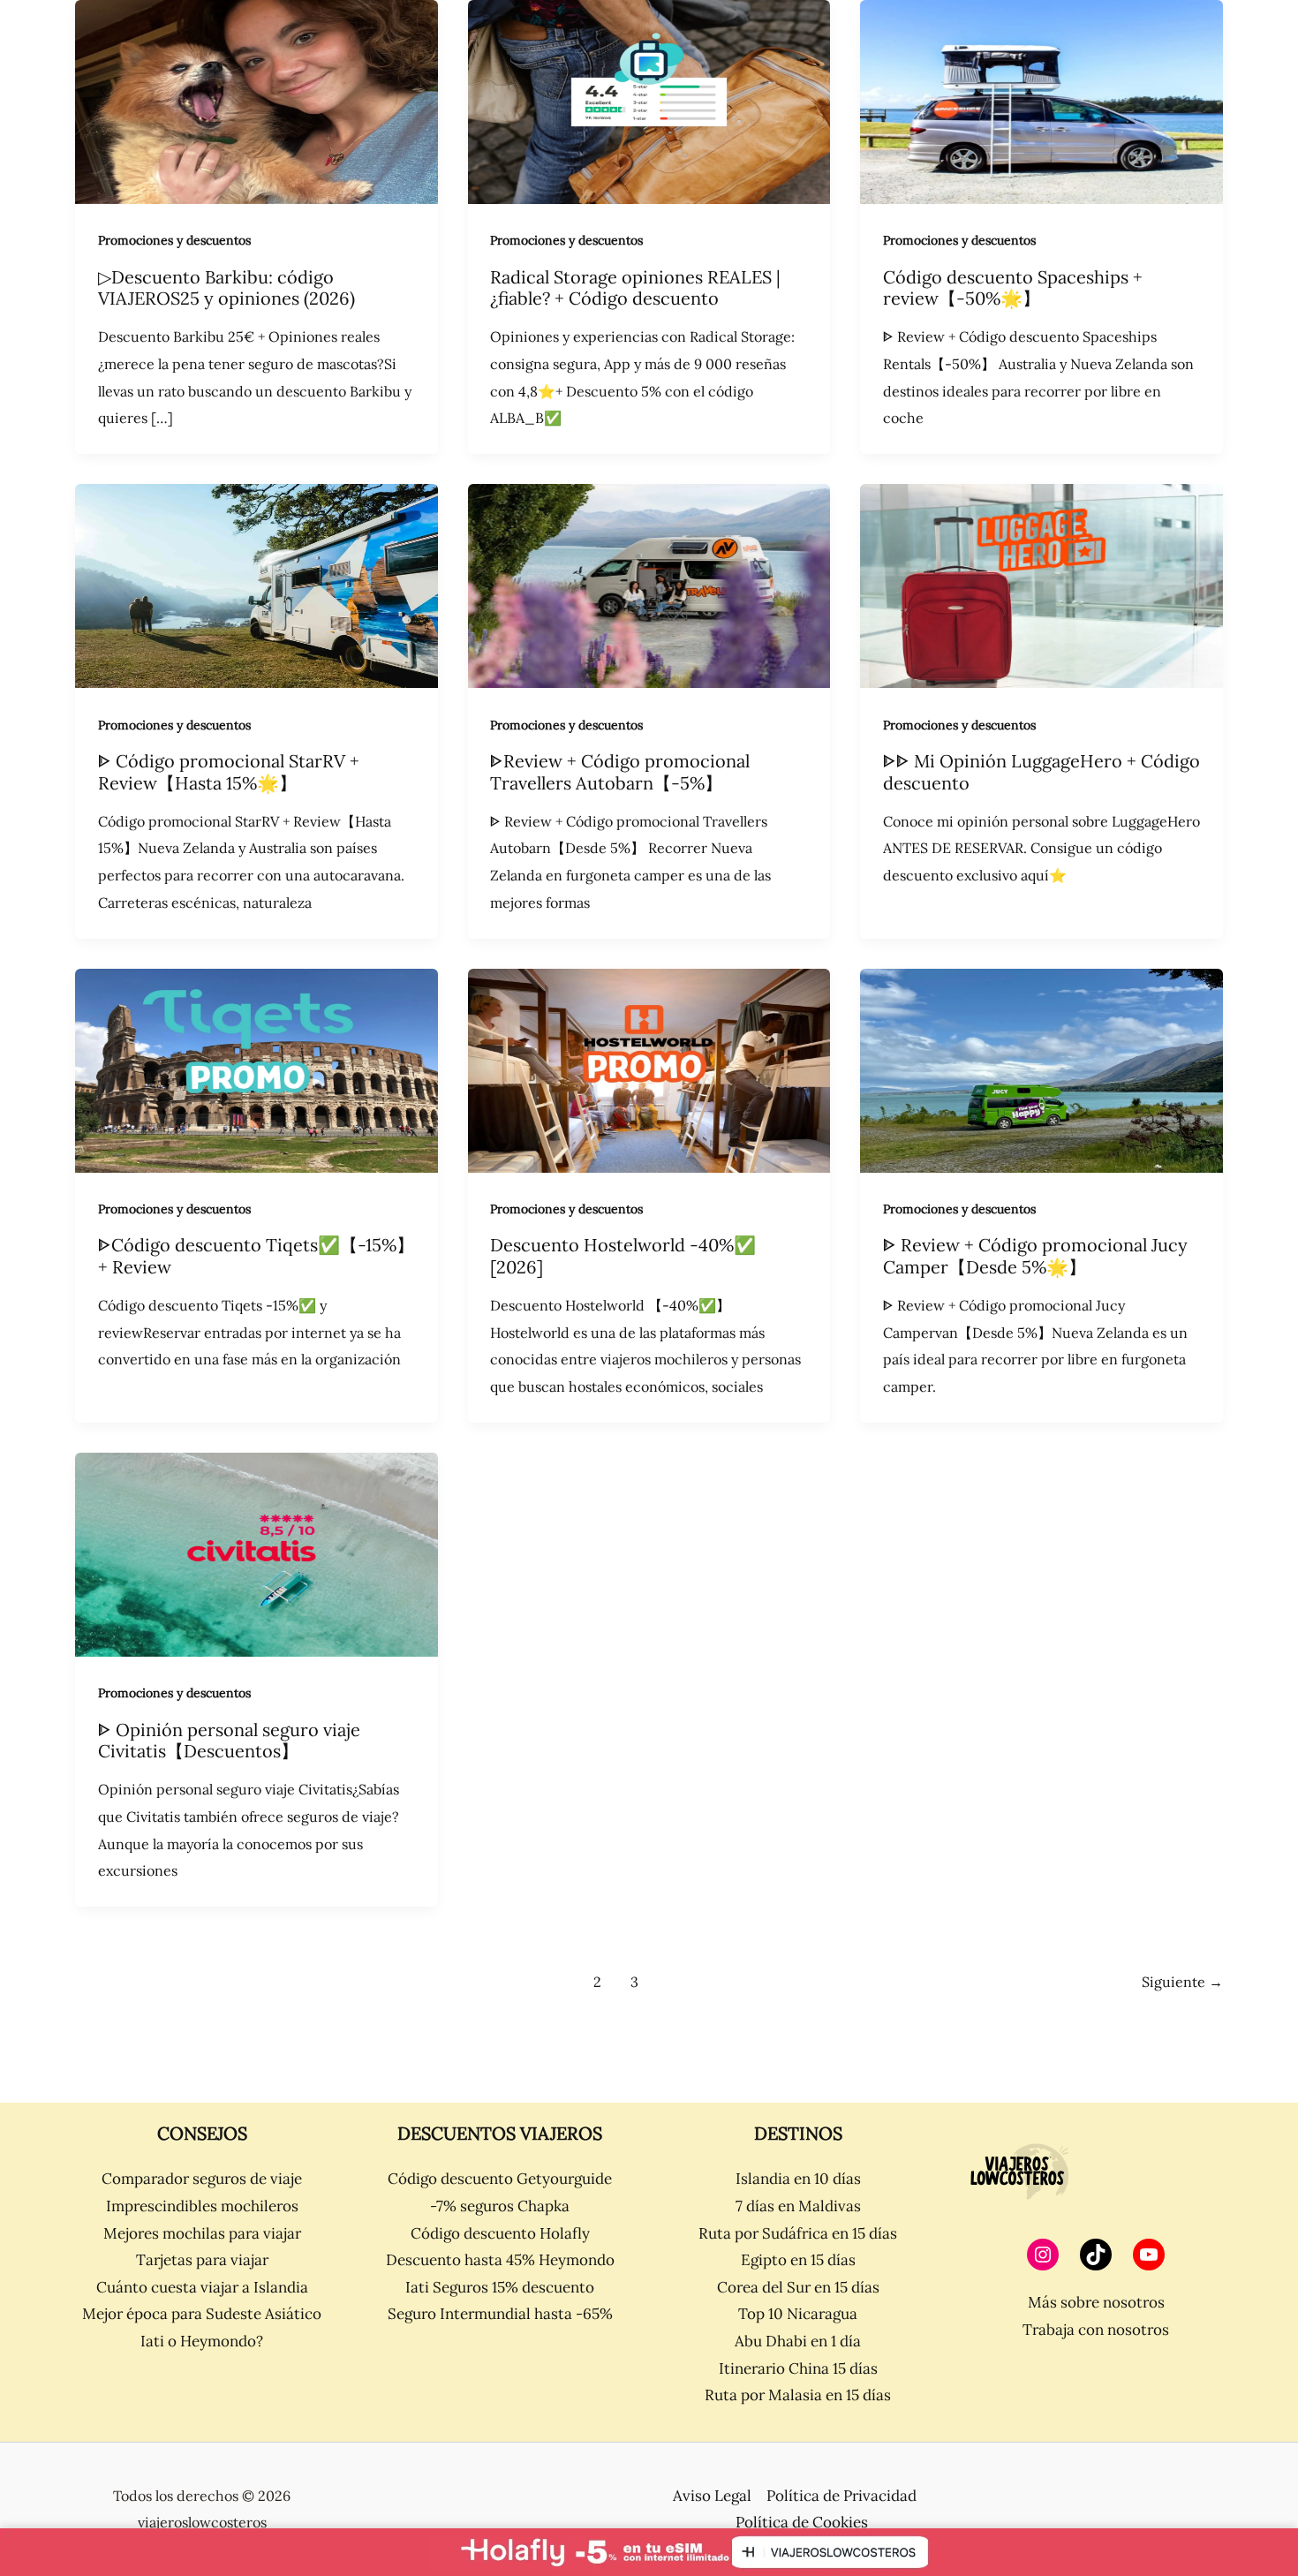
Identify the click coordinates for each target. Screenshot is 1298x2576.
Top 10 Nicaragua (798, 2314)
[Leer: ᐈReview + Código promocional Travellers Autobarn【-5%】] (649, 585)
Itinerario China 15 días (798, 2368)
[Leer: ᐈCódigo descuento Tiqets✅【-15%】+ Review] (257, 1069)
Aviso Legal (712, 2496)
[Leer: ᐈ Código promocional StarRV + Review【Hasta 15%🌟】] (257, 585)
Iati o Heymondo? (202, 2341)
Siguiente (1182, 1982)
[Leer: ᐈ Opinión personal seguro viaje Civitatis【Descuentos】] (257, 1553)
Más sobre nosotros (1096, 2302)
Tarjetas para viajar (202, 2260)
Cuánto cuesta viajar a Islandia (202, 2287)
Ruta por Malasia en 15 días (798, 2395)
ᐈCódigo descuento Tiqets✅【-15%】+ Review (256, 1256)
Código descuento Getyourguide (500, 2179)
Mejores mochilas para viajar (202, 2233)
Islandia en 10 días (798, 2179)
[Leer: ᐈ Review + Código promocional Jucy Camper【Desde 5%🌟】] (1041, 1069)
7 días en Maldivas (798, 2206)
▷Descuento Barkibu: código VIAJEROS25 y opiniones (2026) (226, 288)
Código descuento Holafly (500, 2233)
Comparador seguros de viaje (202, 2179)
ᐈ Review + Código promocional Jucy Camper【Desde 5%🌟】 (1035, 1256)
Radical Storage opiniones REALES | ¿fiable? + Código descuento (635, 288)
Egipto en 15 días (798, 2260)
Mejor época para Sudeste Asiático (202, 2314)
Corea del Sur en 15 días (798, 2287)
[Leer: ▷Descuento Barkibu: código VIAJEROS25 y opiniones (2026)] (257, 101)
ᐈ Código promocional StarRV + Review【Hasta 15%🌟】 (229, 772)
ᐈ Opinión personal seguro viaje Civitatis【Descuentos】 (229, 1741)
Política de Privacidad (841, 2496)
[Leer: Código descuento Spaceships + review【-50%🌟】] (1041, 101)
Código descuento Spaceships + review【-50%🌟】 (1013, 288)
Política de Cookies (802, 2522)
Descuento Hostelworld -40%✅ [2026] (623, 1256)
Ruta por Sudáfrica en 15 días (798, 2233)
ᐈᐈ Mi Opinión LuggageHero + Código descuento (1041, 772)
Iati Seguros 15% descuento (500, 2287)
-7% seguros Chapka (500, 2206)
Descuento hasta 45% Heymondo (500, 2260)
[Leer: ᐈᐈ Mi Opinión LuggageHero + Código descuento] (1041, 585)
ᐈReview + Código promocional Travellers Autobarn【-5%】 (620, 772)
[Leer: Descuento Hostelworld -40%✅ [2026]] (649, 1069)
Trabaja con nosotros (1096, 2330)
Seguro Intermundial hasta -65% (500, 2314)
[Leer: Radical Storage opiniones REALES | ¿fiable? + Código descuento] (649, 101)
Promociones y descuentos (174, 240)
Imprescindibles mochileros (202, 2206)
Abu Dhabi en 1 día (798, 2341)
